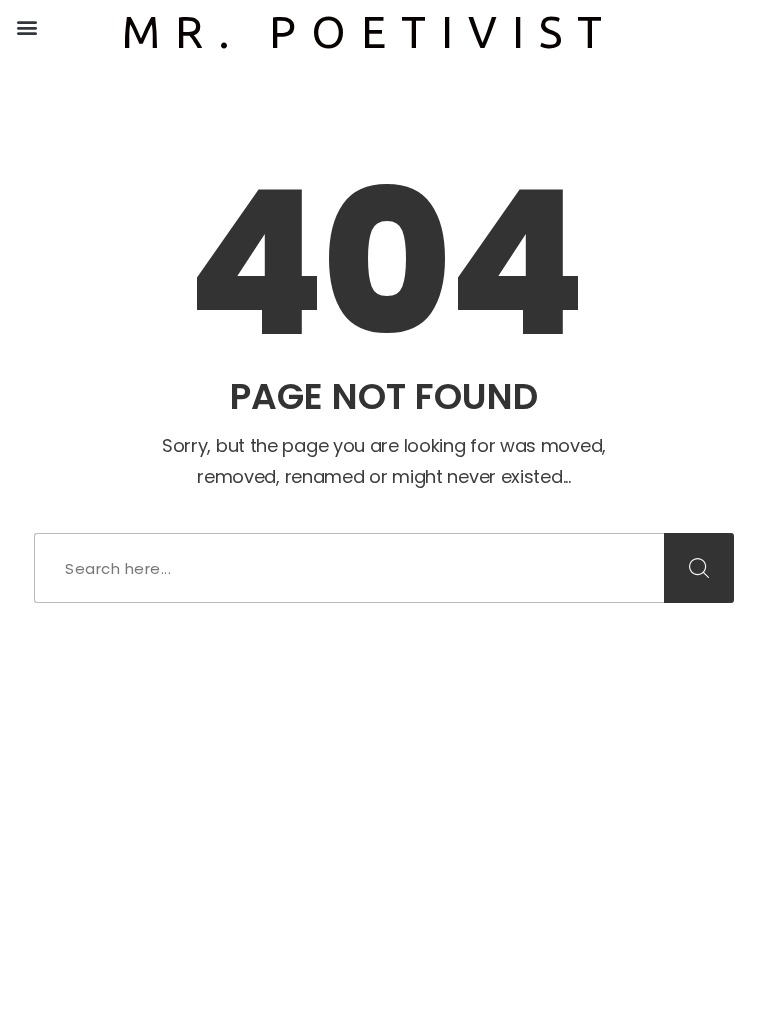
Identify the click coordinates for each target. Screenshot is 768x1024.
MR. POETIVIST (369, 31)
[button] (26, 26)
